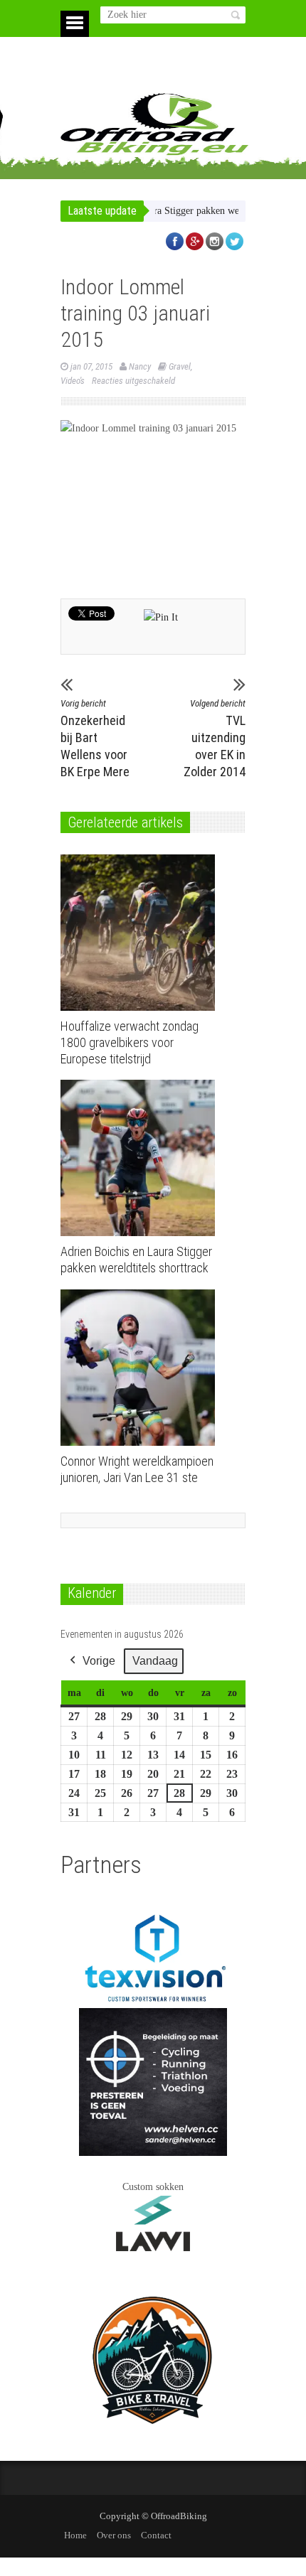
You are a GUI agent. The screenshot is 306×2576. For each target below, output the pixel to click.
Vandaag (155, 1661)
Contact (156, 2535)
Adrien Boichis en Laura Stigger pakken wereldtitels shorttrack (169, 211)
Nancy (140, 366)
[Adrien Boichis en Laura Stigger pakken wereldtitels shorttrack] (141, 1158)
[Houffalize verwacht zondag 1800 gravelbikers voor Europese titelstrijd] (141, 933)
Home (75, 2535)
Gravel (180, 366)
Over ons (114, 2535)
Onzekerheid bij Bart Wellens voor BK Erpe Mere (95, 739)
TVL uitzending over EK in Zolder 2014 (215, 739)
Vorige (99, 1661)
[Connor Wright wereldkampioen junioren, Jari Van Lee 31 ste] (141, 1368)
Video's (73, 381)
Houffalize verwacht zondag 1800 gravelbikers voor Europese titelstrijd (130, 1042)
